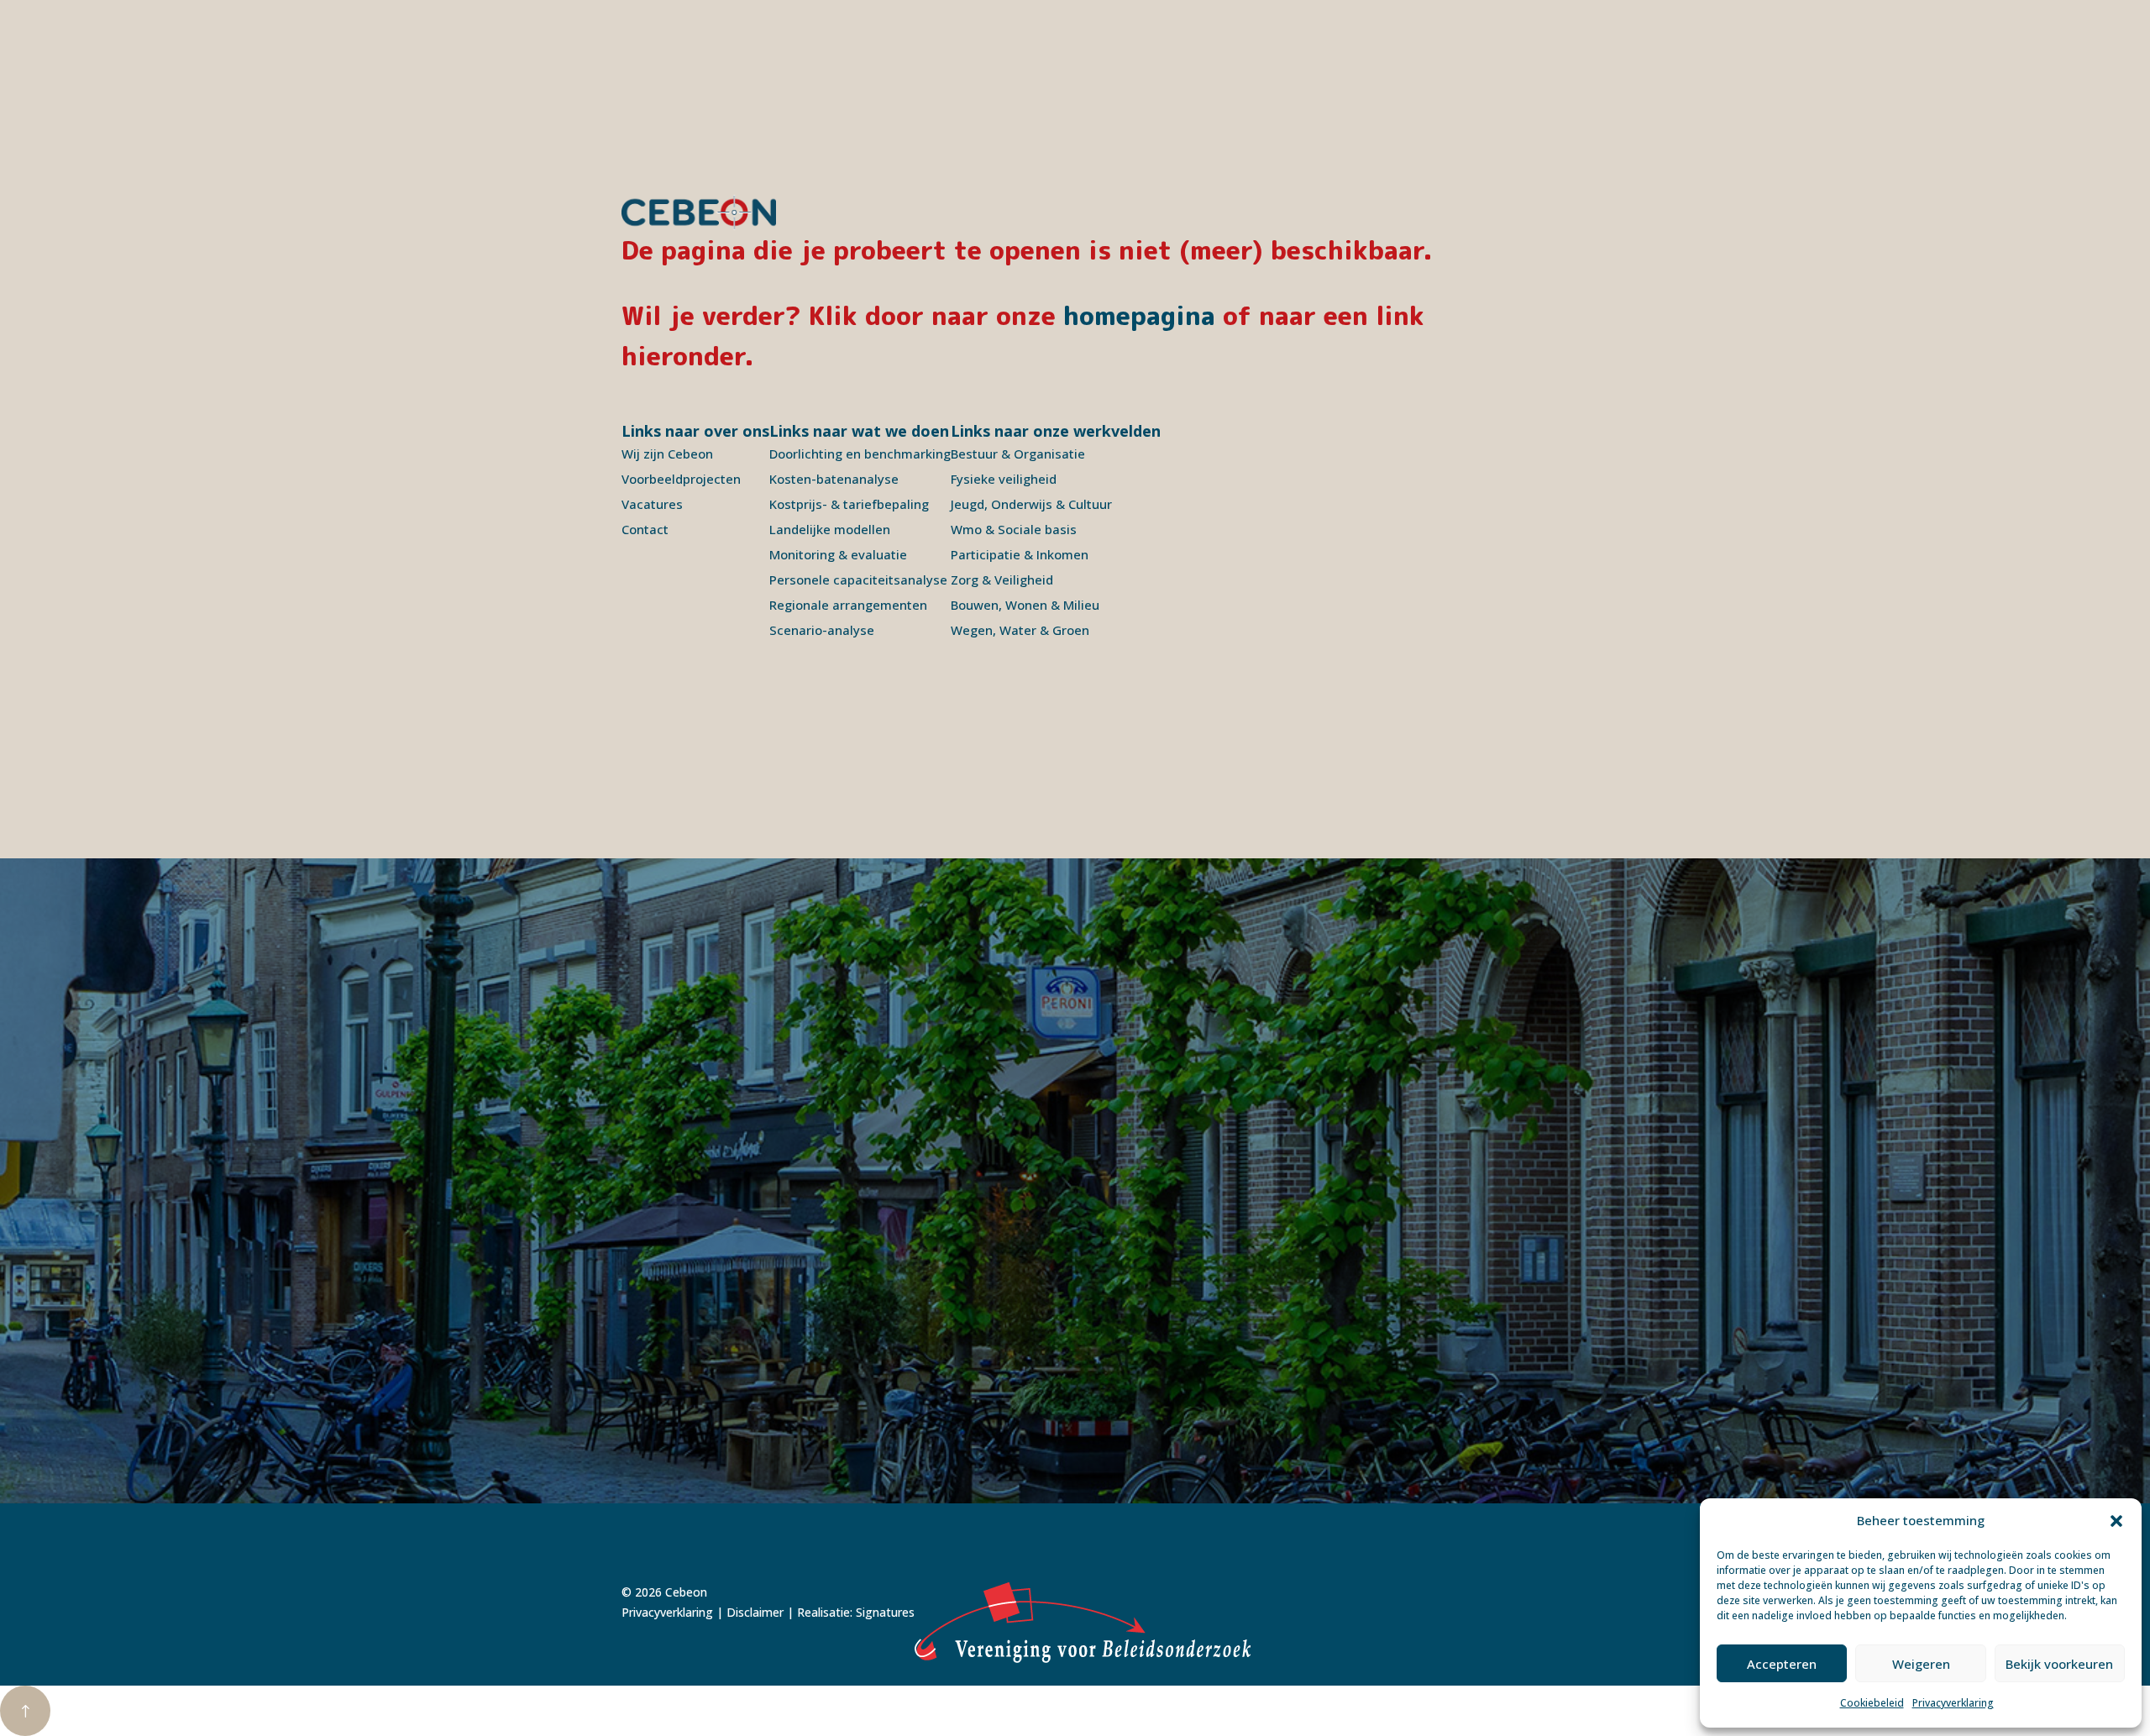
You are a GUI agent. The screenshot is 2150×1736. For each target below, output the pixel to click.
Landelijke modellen (830, 529)
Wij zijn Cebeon (667, 454)
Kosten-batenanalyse (834, 479)
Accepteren (1782, 1664)
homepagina (1139, 316)
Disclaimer (755, 1612)
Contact (645, 529)
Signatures (885, 1612)
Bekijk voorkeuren (2059, 1664)
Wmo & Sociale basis (1014, 529)
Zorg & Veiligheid (1002, 580)
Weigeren (1921, 1664)
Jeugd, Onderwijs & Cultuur (1031, 504)
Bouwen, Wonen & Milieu (1025, 605)
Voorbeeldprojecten (681, 479)
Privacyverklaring (1953, 1703)
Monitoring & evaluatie (838, 554)
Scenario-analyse (822, 630)
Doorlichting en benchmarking (860, 454)
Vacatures (652, 504)
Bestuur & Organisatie (1018, 454)
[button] (2116, 1521)
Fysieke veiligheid (1004, 479)
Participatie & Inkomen (1020, 554)
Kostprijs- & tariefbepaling (849, 504)
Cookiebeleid (1872, 1703)
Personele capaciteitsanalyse (858, 580)
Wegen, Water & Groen (1020, 630)
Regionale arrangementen (848, 605)
